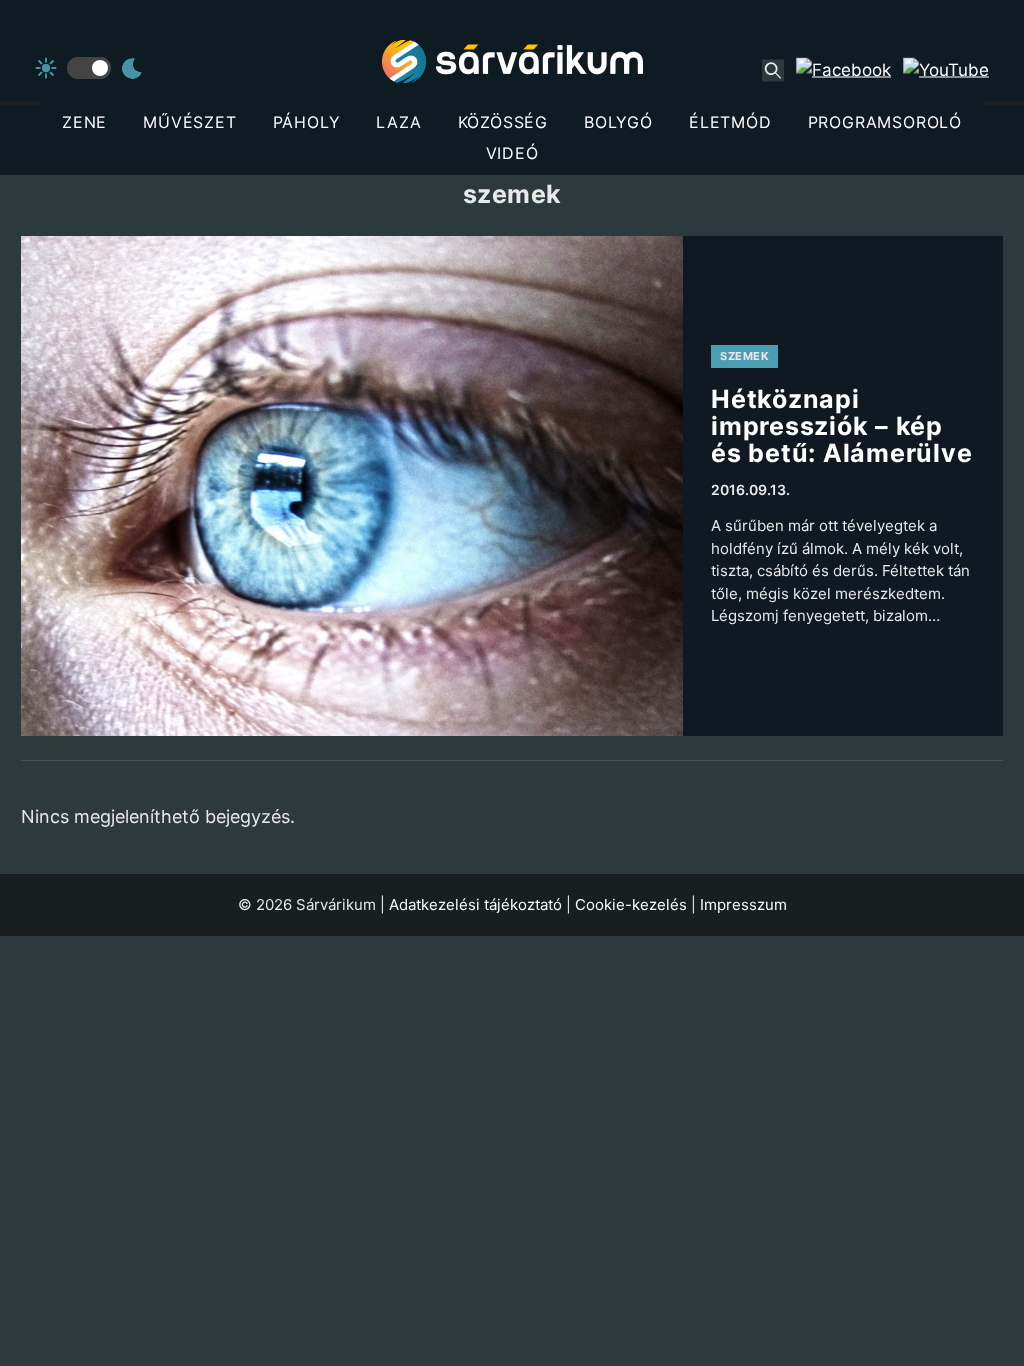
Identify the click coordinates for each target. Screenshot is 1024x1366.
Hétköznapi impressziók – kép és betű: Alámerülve (841, 426)
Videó (512, 153)
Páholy (307, 122)
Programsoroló (885, 122)
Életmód (730, 122)
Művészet (189, 122)
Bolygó (618, 122)
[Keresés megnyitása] (773, 70)
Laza (398, 122)
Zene (84, 122)
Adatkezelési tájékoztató (475, 904)
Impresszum (743, 904)
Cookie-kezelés (631, 904)
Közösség (503, 122)
